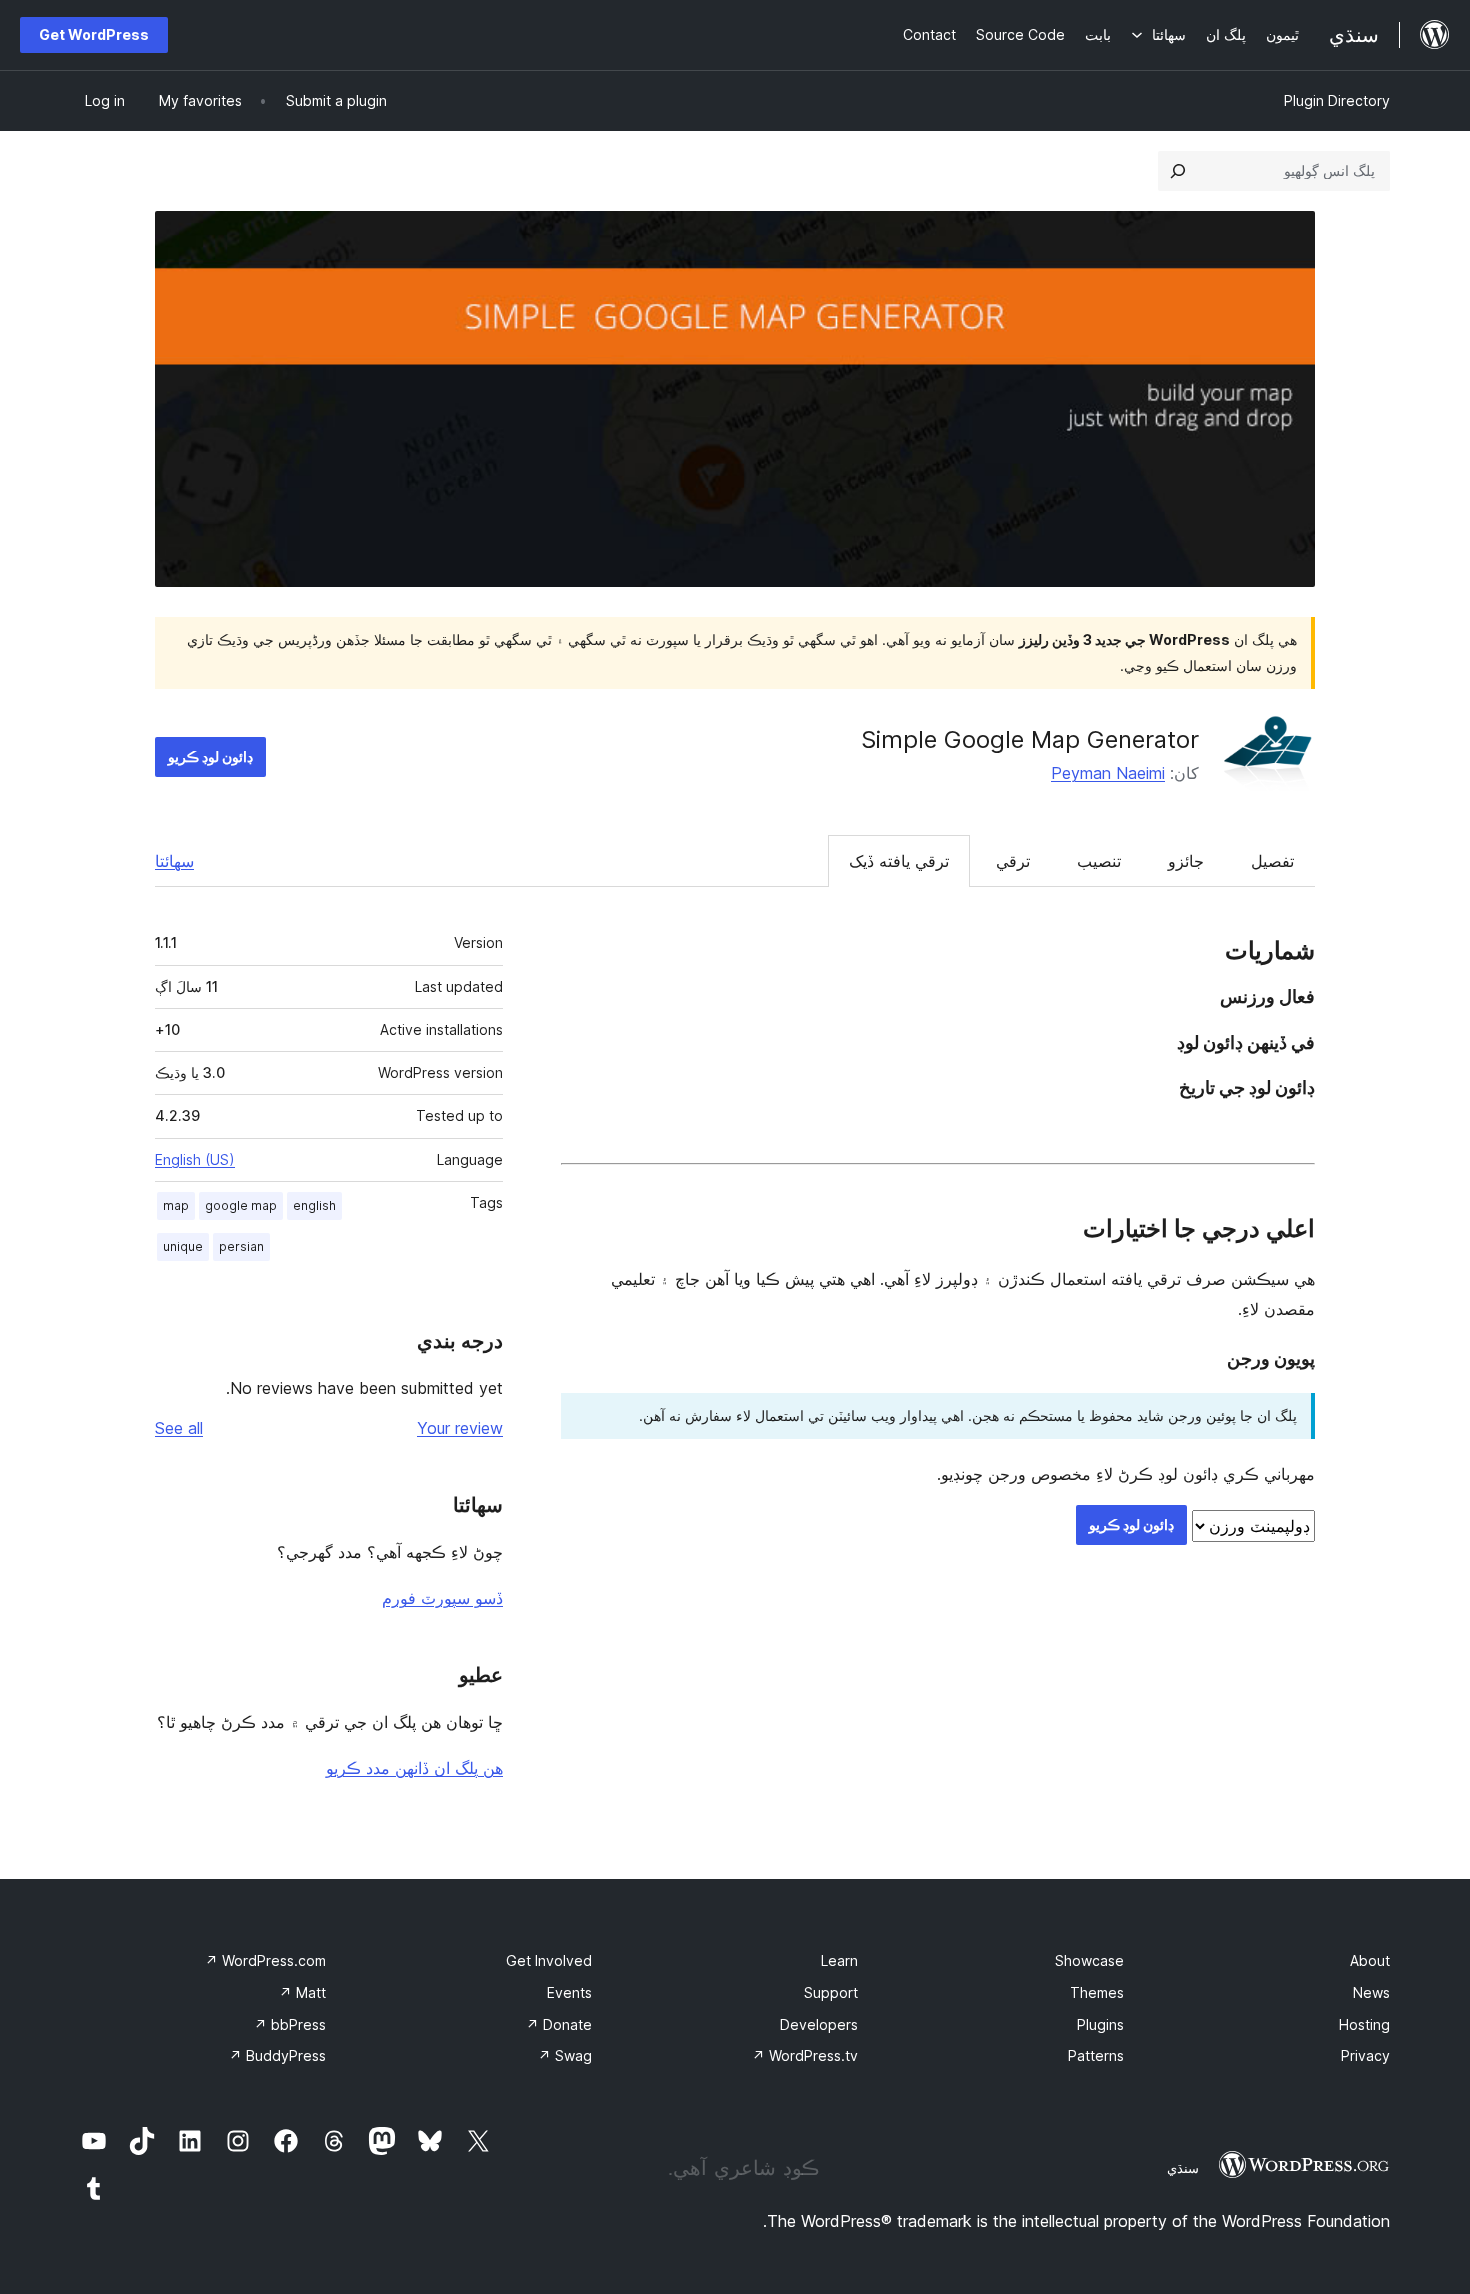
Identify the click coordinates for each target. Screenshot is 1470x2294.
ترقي (1013, 861)
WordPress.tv (805, 2055)
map (176, 1205)
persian (241, 1246)
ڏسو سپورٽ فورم (442, 1598)
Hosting (1364, 2024)
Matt (302, 1992)
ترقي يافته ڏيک (899, 861)
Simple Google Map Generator (1030, 739)
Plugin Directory (1337, 100)
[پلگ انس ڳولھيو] (1178, 171)
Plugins (1100, 2024)
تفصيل (1272, 861)
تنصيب (1099, 861)
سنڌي (1183, 2168)
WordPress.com (265, 1960)
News (1371, 1992)
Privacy (1365, 2055)
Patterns (1096, 2055)
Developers (819, 2024)
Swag (565, 2055)
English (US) (195, 1159)
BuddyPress (277, 2055)
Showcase (1089, 1960)
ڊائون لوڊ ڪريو (210, 756)
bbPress (290, 2024)
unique (183, 1246)
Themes (1097, 1992)
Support (831, 1992)
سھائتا (174, 861)
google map (241, 1205)
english (314, 1205)
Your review (460, 1428)
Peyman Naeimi (1108, 773)
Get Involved (549, 1960)
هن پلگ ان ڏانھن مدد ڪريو (414, 1768)
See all (179, 1428)
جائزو (1186, 861)
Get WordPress (94, 34)
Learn (839, 1960)
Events (569, 1992)
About (1370, 1960)
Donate (559, 2024)
